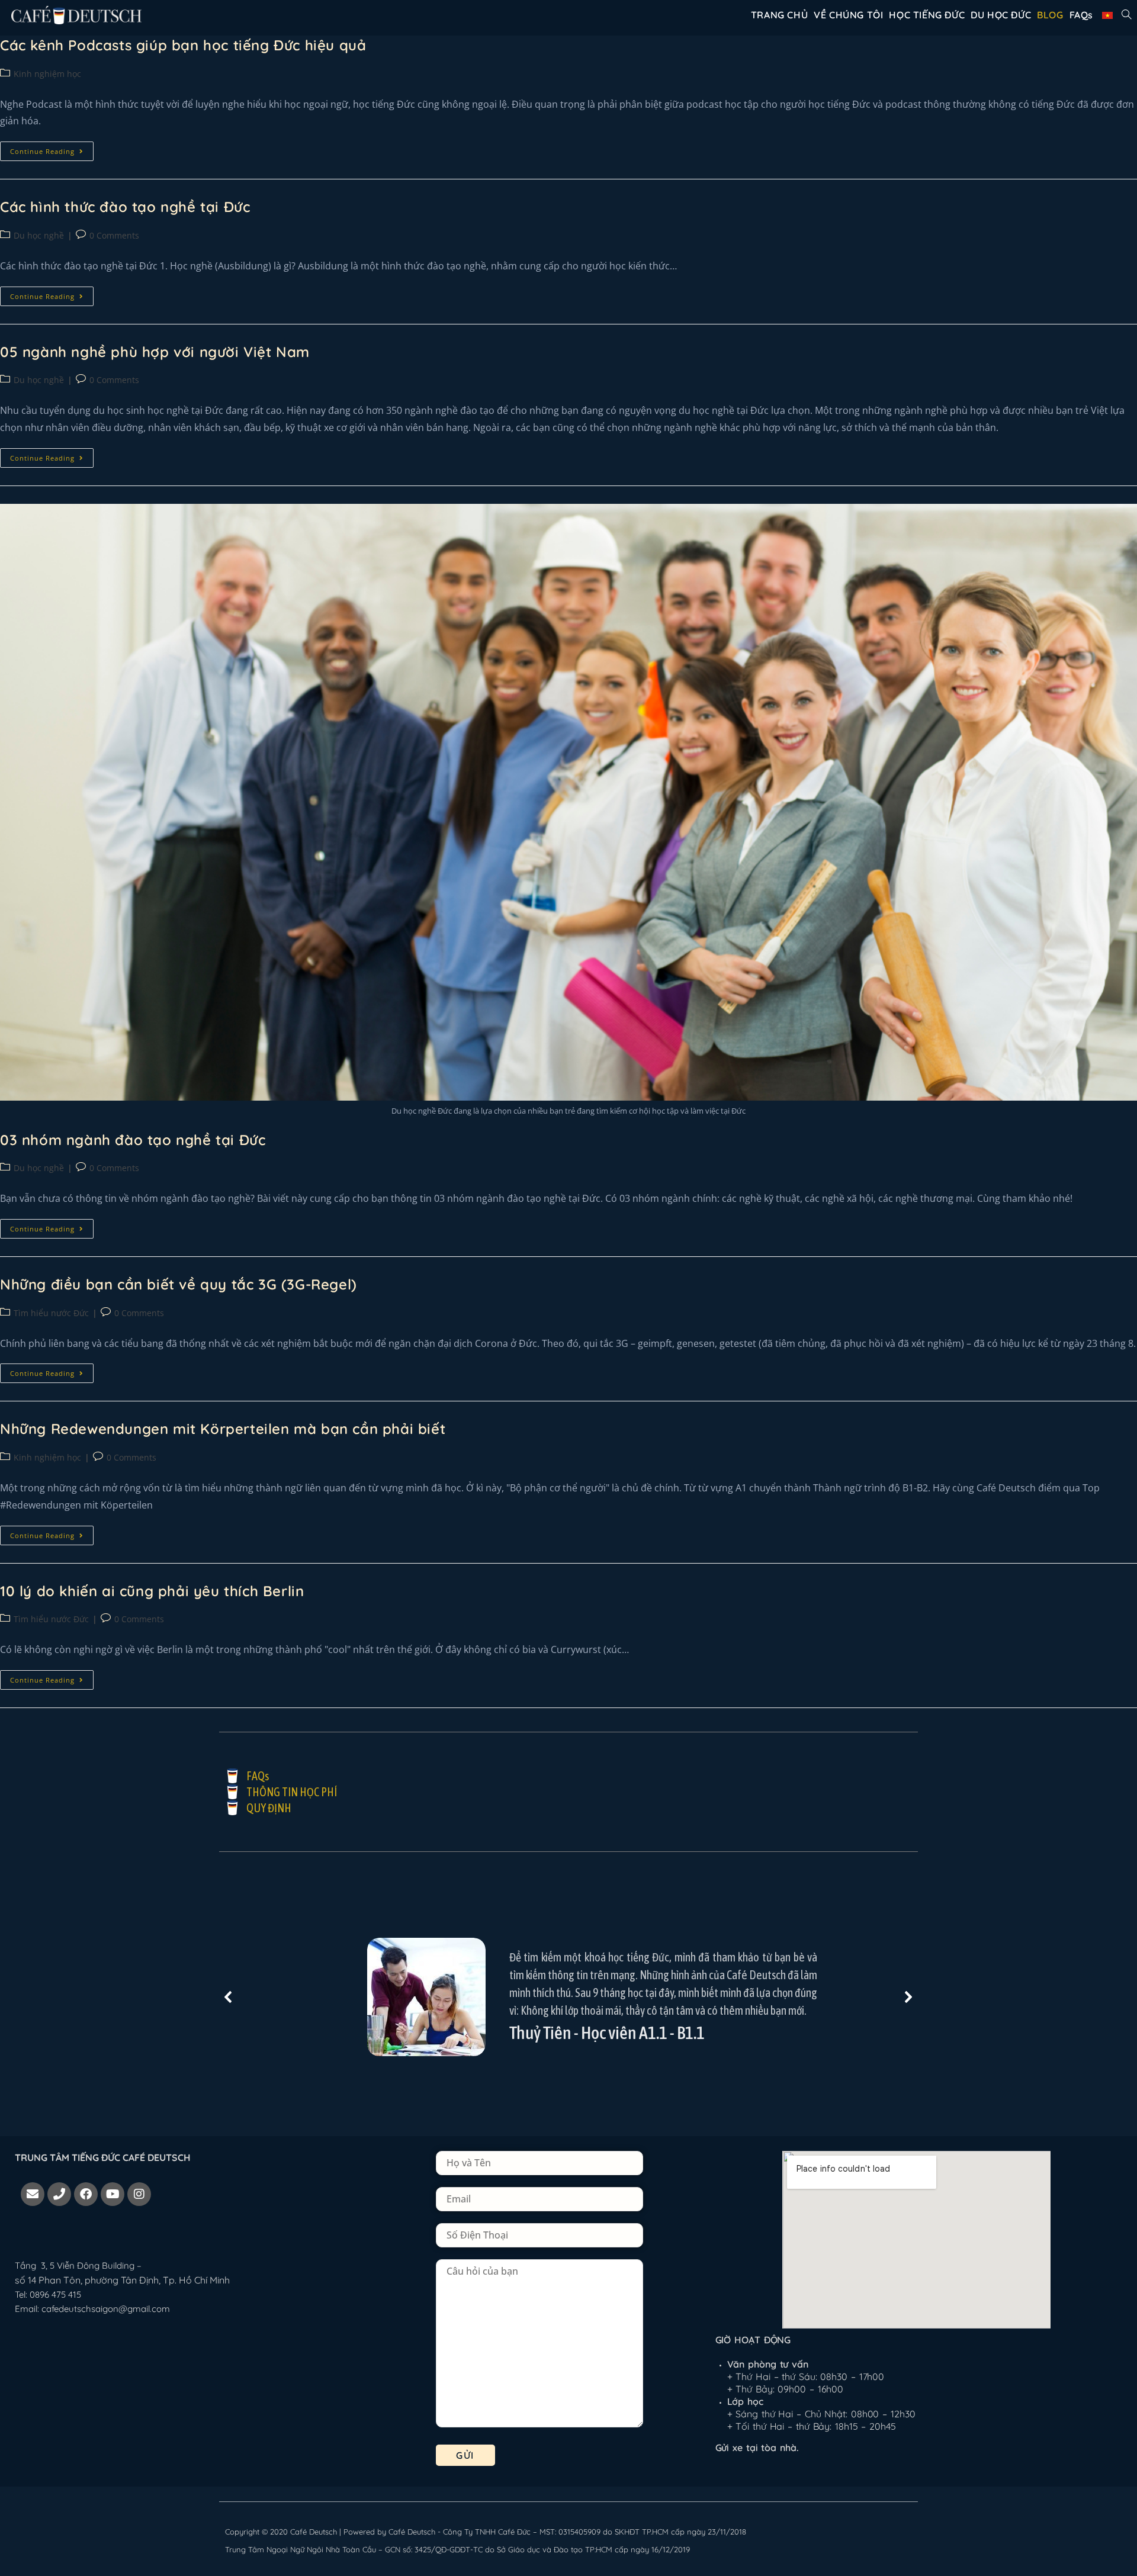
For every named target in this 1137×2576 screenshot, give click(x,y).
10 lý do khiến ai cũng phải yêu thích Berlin (152, 1591)
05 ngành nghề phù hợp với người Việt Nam (155, 352)
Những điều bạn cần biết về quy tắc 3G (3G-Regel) (179, 1284)
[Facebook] (86, 2194)
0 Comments (114, 235)
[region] (568, 1997)
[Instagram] (139, 2194)
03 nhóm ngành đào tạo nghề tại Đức (133, 1140)
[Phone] (59, 2194)
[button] (229, 1997)
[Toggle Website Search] (1126, 15)
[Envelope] (33, 2194)
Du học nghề (39, 235)
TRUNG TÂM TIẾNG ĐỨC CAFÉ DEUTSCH (103, 2157)
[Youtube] (113, 2194)
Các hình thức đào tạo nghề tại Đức (125, 207)
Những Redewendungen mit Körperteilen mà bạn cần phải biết (223, 1429)
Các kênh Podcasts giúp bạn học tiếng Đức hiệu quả (183, 45)
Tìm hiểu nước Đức (51, 1313)
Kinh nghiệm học (47, 74)
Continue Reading (52, 149)
